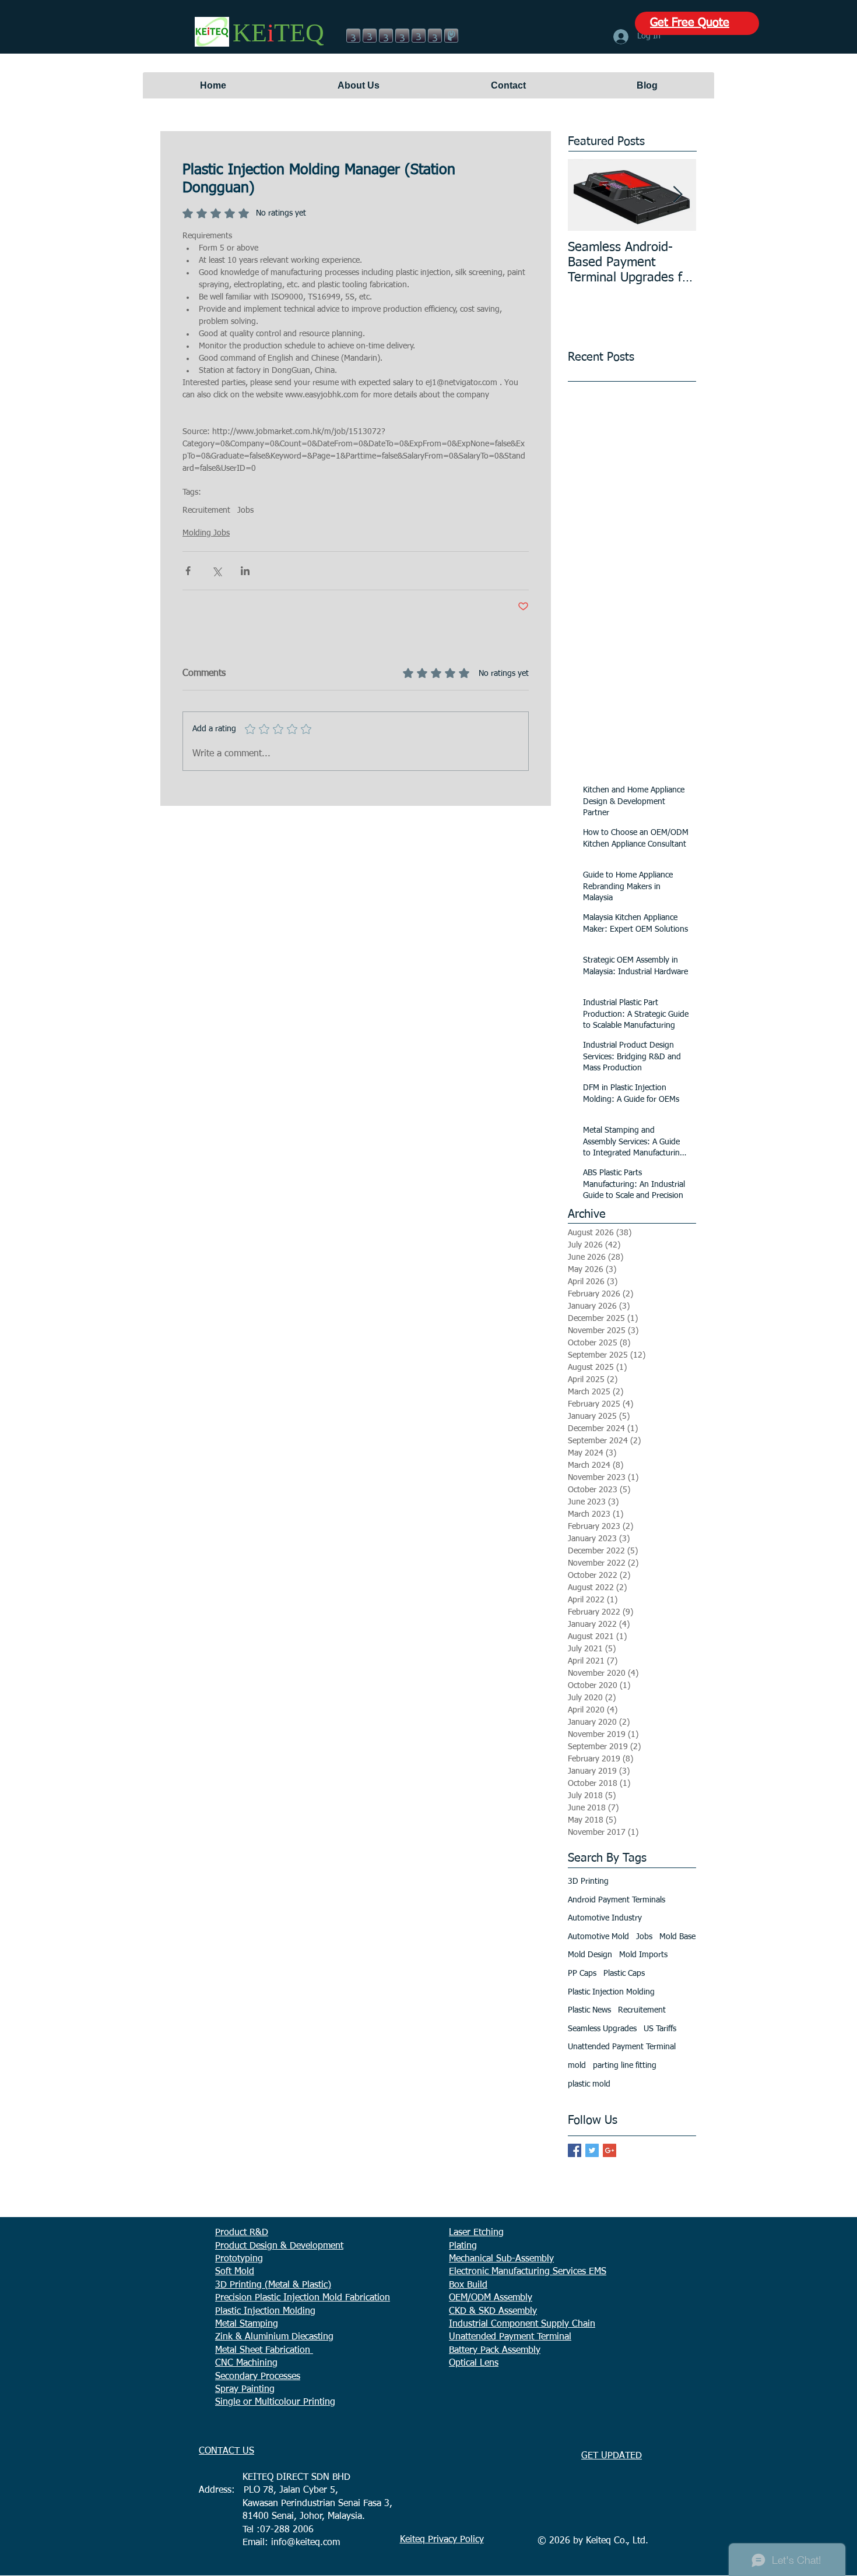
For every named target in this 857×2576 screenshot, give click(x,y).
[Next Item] (677, 195)
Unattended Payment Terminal (622, 2047)
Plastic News (589, 2010)
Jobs (245, 510)
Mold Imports (643, 1955)
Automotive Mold (598, 1937)
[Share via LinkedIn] (245, 571)
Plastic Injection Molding (611, 1992)
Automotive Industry (605, 1918)
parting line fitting (625, 2066)
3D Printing (588, 1881)
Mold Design (590, 1955)
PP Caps (582, 1974)
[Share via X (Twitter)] (217, 571)
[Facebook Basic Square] (575, 2150)
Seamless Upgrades (602, 2029)
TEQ (299, 33)
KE (250, 33)
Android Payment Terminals (617, 1900)
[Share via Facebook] (188, 571)
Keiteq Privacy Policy (442, 2540)
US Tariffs (660, 2029)
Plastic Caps (624, 1974)
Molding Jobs (206, 533)
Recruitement (206, 510)
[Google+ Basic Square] (610, 2150)
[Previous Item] (586, 195)
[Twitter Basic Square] (592, 2150)
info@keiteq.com (305, 2543)
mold (577, 2066)
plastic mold (589, 2084)
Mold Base (677, 1937)
